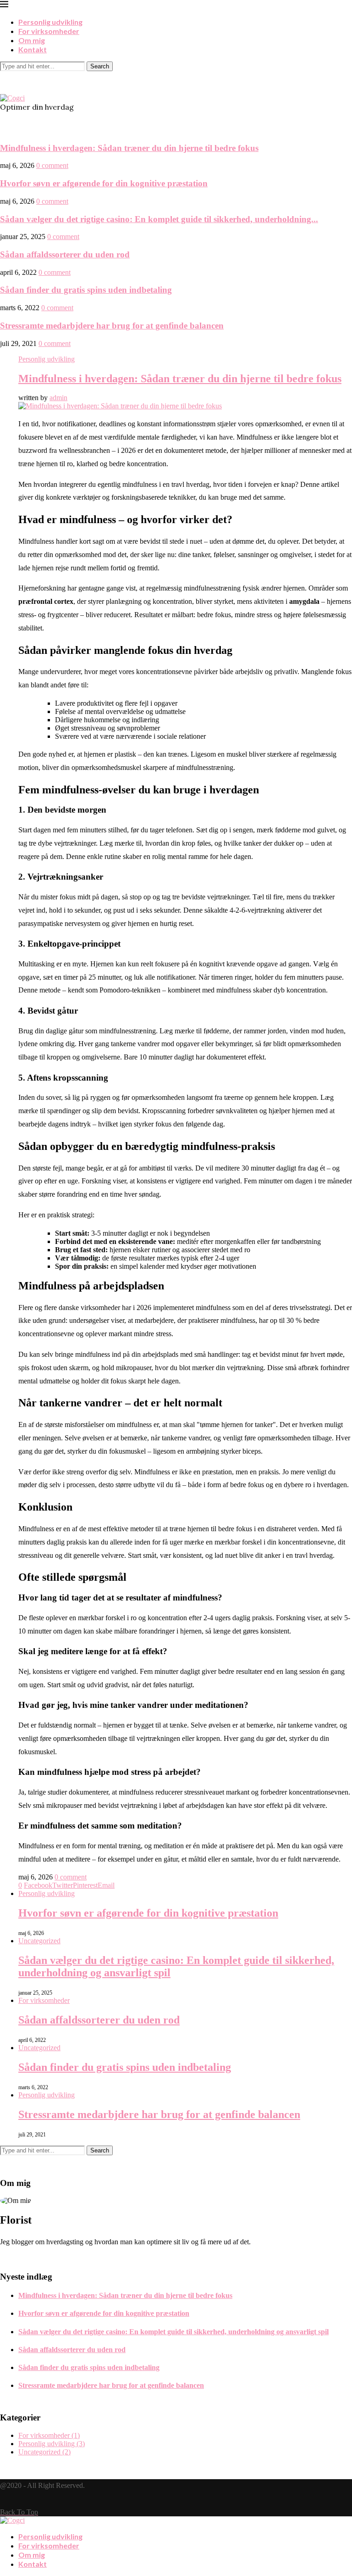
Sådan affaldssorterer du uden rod (65, 254)
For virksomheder (49, 31)
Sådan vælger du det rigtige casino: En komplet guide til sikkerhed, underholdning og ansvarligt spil (173, 2332)
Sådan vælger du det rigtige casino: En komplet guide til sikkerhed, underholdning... (159, 219)
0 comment (52, 165)
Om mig (32, 40)
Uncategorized (39, 1941)
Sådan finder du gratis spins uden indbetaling (86, 290)
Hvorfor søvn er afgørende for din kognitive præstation (104, 183)
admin (58, 398)
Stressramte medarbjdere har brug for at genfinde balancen (112, 326)
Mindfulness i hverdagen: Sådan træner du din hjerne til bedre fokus (129, 148)
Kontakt (33, 49)
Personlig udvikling (50, 22)
